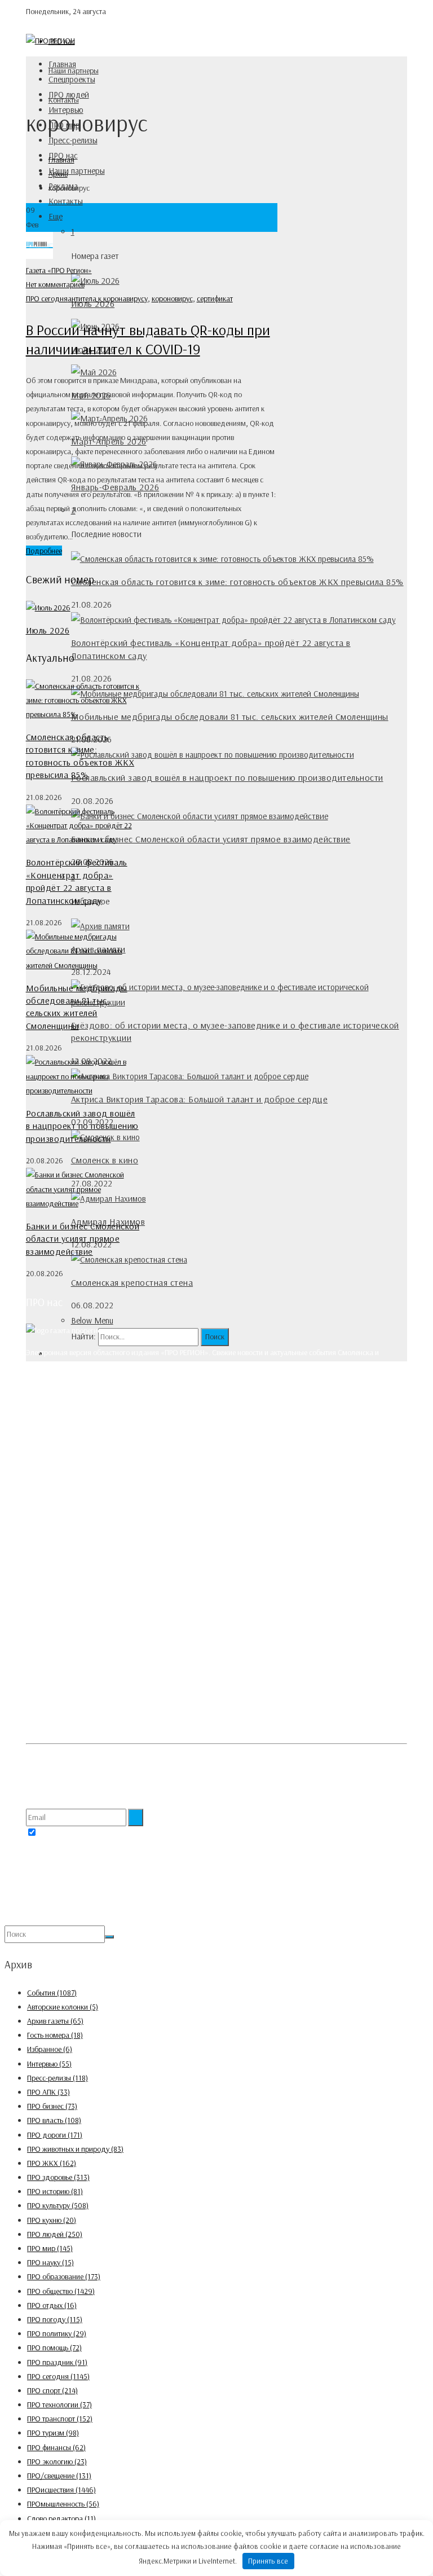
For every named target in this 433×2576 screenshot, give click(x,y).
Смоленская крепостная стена (132, 1282)
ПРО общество (61, 2291)
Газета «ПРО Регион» (59, 270)
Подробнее (44, 551)
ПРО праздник (57, 2362)
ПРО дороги (55, 2135)
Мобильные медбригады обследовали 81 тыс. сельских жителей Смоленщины (230, 716)
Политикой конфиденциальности (141, 1833)
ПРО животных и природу (75, 2149)
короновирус (172, 298)
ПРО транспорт (60, 2419)
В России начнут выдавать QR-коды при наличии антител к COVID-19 (148, 339)
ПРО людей (69, 94)
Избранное (50, 2049)
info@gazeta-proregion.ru (89, 1538)
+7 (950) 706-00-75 (79, 1524)
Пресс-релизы (73, 140)
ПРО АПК (48, 2092)
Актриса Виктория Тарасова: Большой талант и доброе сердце (200, 1099)
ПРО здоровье (58, 2177)
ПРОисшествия (61, 2490)
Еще (56, 216)
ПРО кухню (52, 2220)
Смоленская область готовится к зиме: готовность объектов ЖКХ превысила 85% (237, 582)
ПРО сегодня (47, 298)
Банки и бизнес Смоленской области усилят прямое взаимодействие (211, 839)
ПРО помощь (54, 2348)
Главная (62, 64)
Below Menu (92, 1320)
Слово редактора (61, 2518)
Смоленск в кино (105, 1160)
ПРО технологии (59, 2404)
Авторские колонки (63, 2007)
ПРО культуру (58, 2205)
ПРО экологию (57, 2461)
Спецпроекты (72, 79)
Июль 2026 (48, 630)
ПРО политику (57, 2333)
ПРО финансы (56, 2447)
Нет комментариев (55, 284)
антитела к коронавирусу (108, 298)
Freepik (57, 1759)
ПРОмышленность (63, 2504)
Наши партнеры (77, 171)
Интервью (49, 2064)
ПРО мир (50, 2248)
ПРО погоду (55, 2319)
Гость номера (55, 2035)
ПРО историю (55, 2191)
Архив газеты (55, 2021)
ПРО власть (54, 2120)
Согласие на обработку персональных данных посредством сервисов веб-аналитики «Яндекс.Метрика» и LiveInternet (215, 1727)
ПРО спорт (52, 2390)
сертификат (215, 298)
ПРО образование (64, 2276)
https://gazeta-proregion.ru (92, 1553)
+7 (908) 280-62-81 (79, 1510)
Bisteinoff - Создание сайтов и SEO (131, 1918)
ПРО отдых (52, 2305)
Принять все (268, 2561)
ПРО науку (50, 2262)
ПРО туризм (53, 2433)
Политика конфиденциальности (77, 1705)
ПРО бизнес (52, 2106)
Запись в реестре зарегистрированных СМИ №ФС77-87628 (120, 1625)
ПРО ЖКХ (52, 2163)
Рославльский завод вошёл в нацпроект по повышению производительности (227, 777)
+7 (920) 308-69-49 (80, 1467)
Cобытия (52, 1993)
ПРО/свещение (59, 2476)
